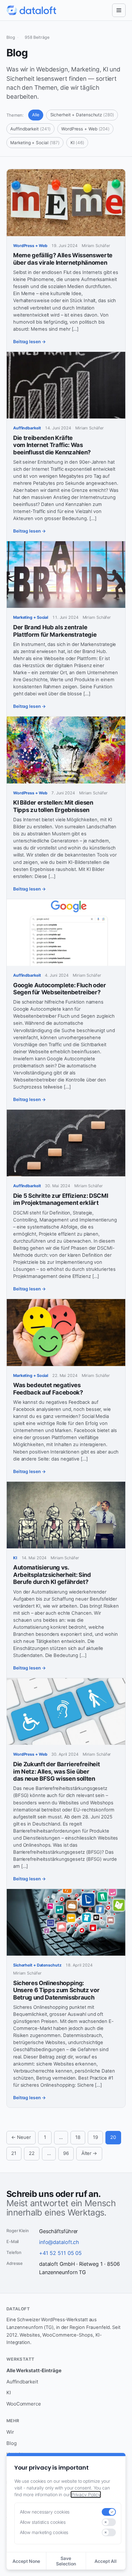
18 (78, 2137)
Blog (12, 2443)
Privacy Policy (86, 2494)
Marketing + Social (35, 143)
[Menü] (119, 10)
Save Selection (66, 2561)
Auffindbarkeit (30, 129)
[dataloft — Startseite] (31, 10)
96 (66, 2153)
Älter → (89, 2153)
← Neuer (21, 2137)
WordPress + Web (85, 129)
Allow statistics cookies (43, 2522)
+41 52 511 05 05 (60, 2253)
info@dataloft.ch (59, 2242)
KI (77, 143)
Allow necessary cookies (45, 2512)
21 (14, 2153)
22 (32, 2153)
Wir (10, 2432)
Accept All (106, 2561)
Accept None (26, 2561)
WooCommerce (24, 2404)
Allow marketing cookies (44, 2532)
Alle (36, 115)
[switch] (109, 2512)
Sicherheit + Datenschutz (82, 115)
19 (95, 2137)
